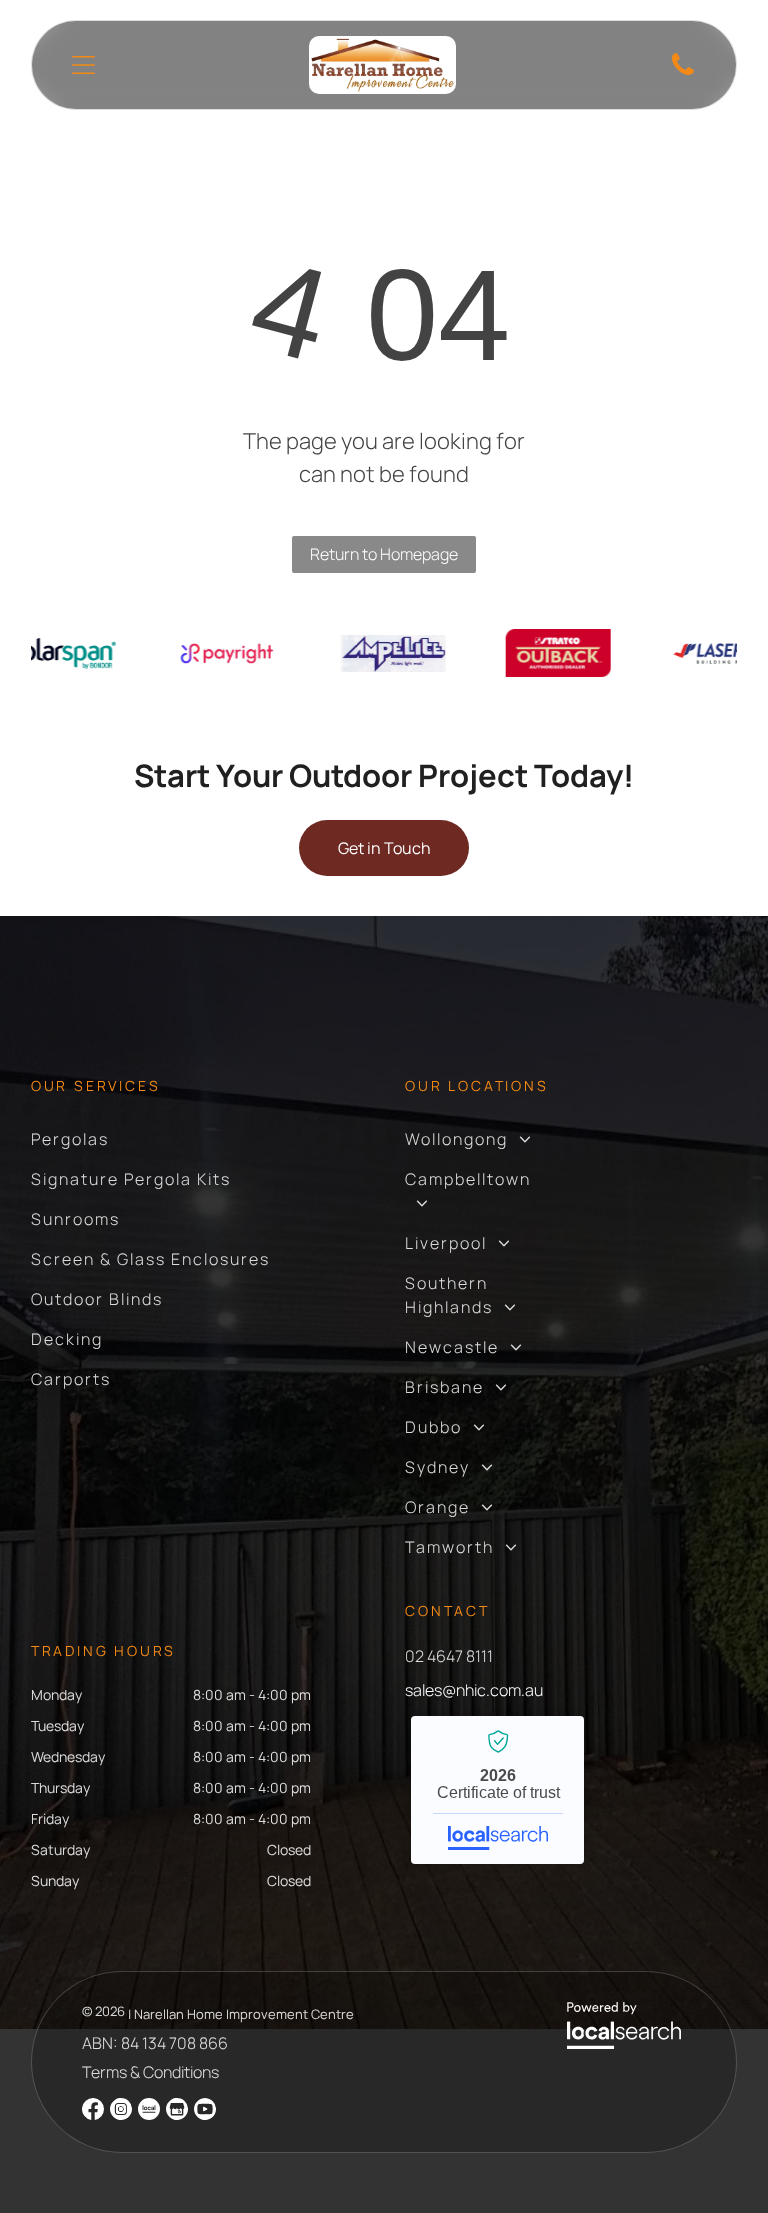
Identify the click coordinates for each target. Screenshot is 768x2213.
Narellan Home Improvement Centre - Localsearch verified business (497, 1790)
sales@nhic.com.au (474, 1690)
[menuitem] (70, 1139)
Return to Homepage (384, 554)
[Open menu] (83, 65)
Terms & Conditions (150, 2072)
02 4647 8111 (449, 1656)
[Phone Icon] (683, 73)
